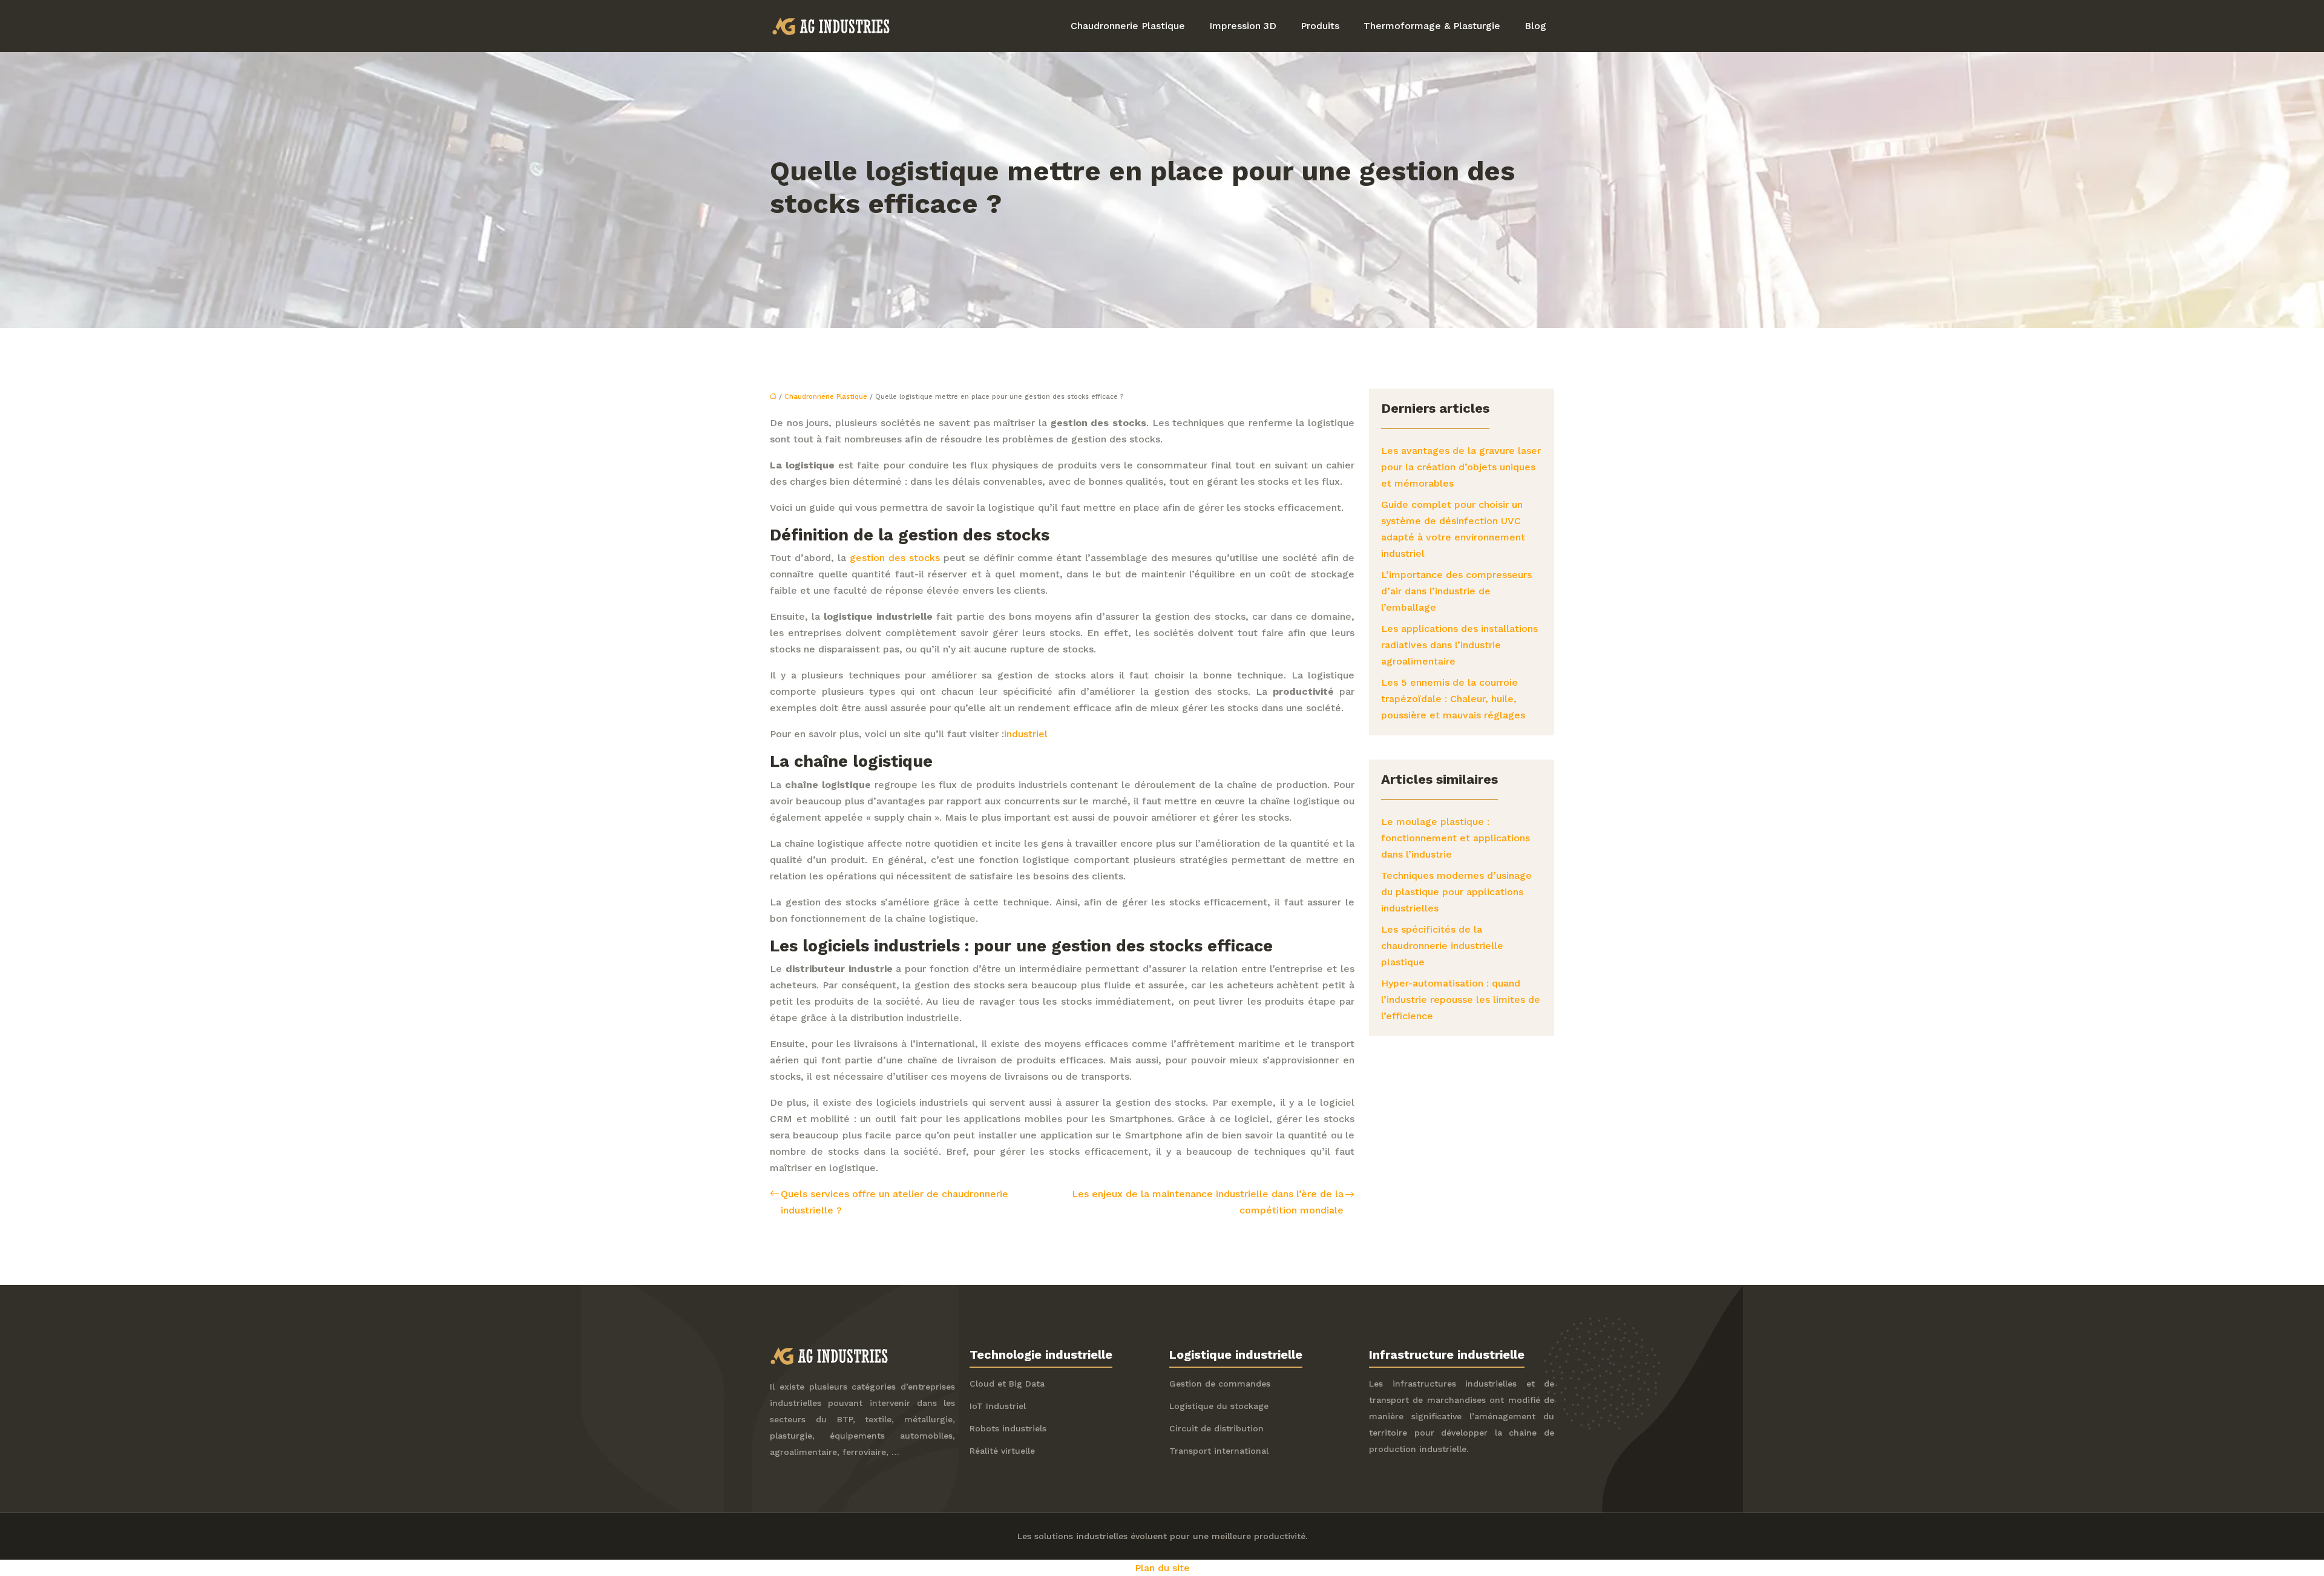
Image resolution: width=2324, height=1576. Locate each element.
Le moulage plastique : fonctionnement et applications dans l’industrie (1456, 838)
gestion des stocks (895, 558)
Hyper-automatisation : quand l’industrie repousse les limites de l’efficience (1461, 1000)
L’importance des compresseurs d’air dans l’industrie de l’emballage (1456, 591)
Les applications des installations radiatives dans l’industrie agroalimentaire (1459, 645)
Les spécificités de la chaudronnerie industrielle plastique (1442, 946)
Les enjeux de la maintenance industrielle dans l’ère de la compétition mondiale (1208, 1202)
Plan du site (1162, 1568)
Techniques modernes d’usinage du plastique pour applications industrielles (1456, 892)
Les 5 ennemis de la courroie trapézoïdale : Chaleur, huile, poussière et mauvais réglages (1453, 699)
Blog (1535, 26)
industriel (1026, 734)
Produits (1320, 26)
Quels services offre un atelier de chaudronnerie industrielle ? (894, 1202)
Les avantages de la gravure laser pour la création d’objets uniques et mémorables (1461, 467)
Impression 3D (1243, 26)
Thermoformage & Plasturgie (1432, 26)
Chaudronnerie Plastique (1128, 26)
